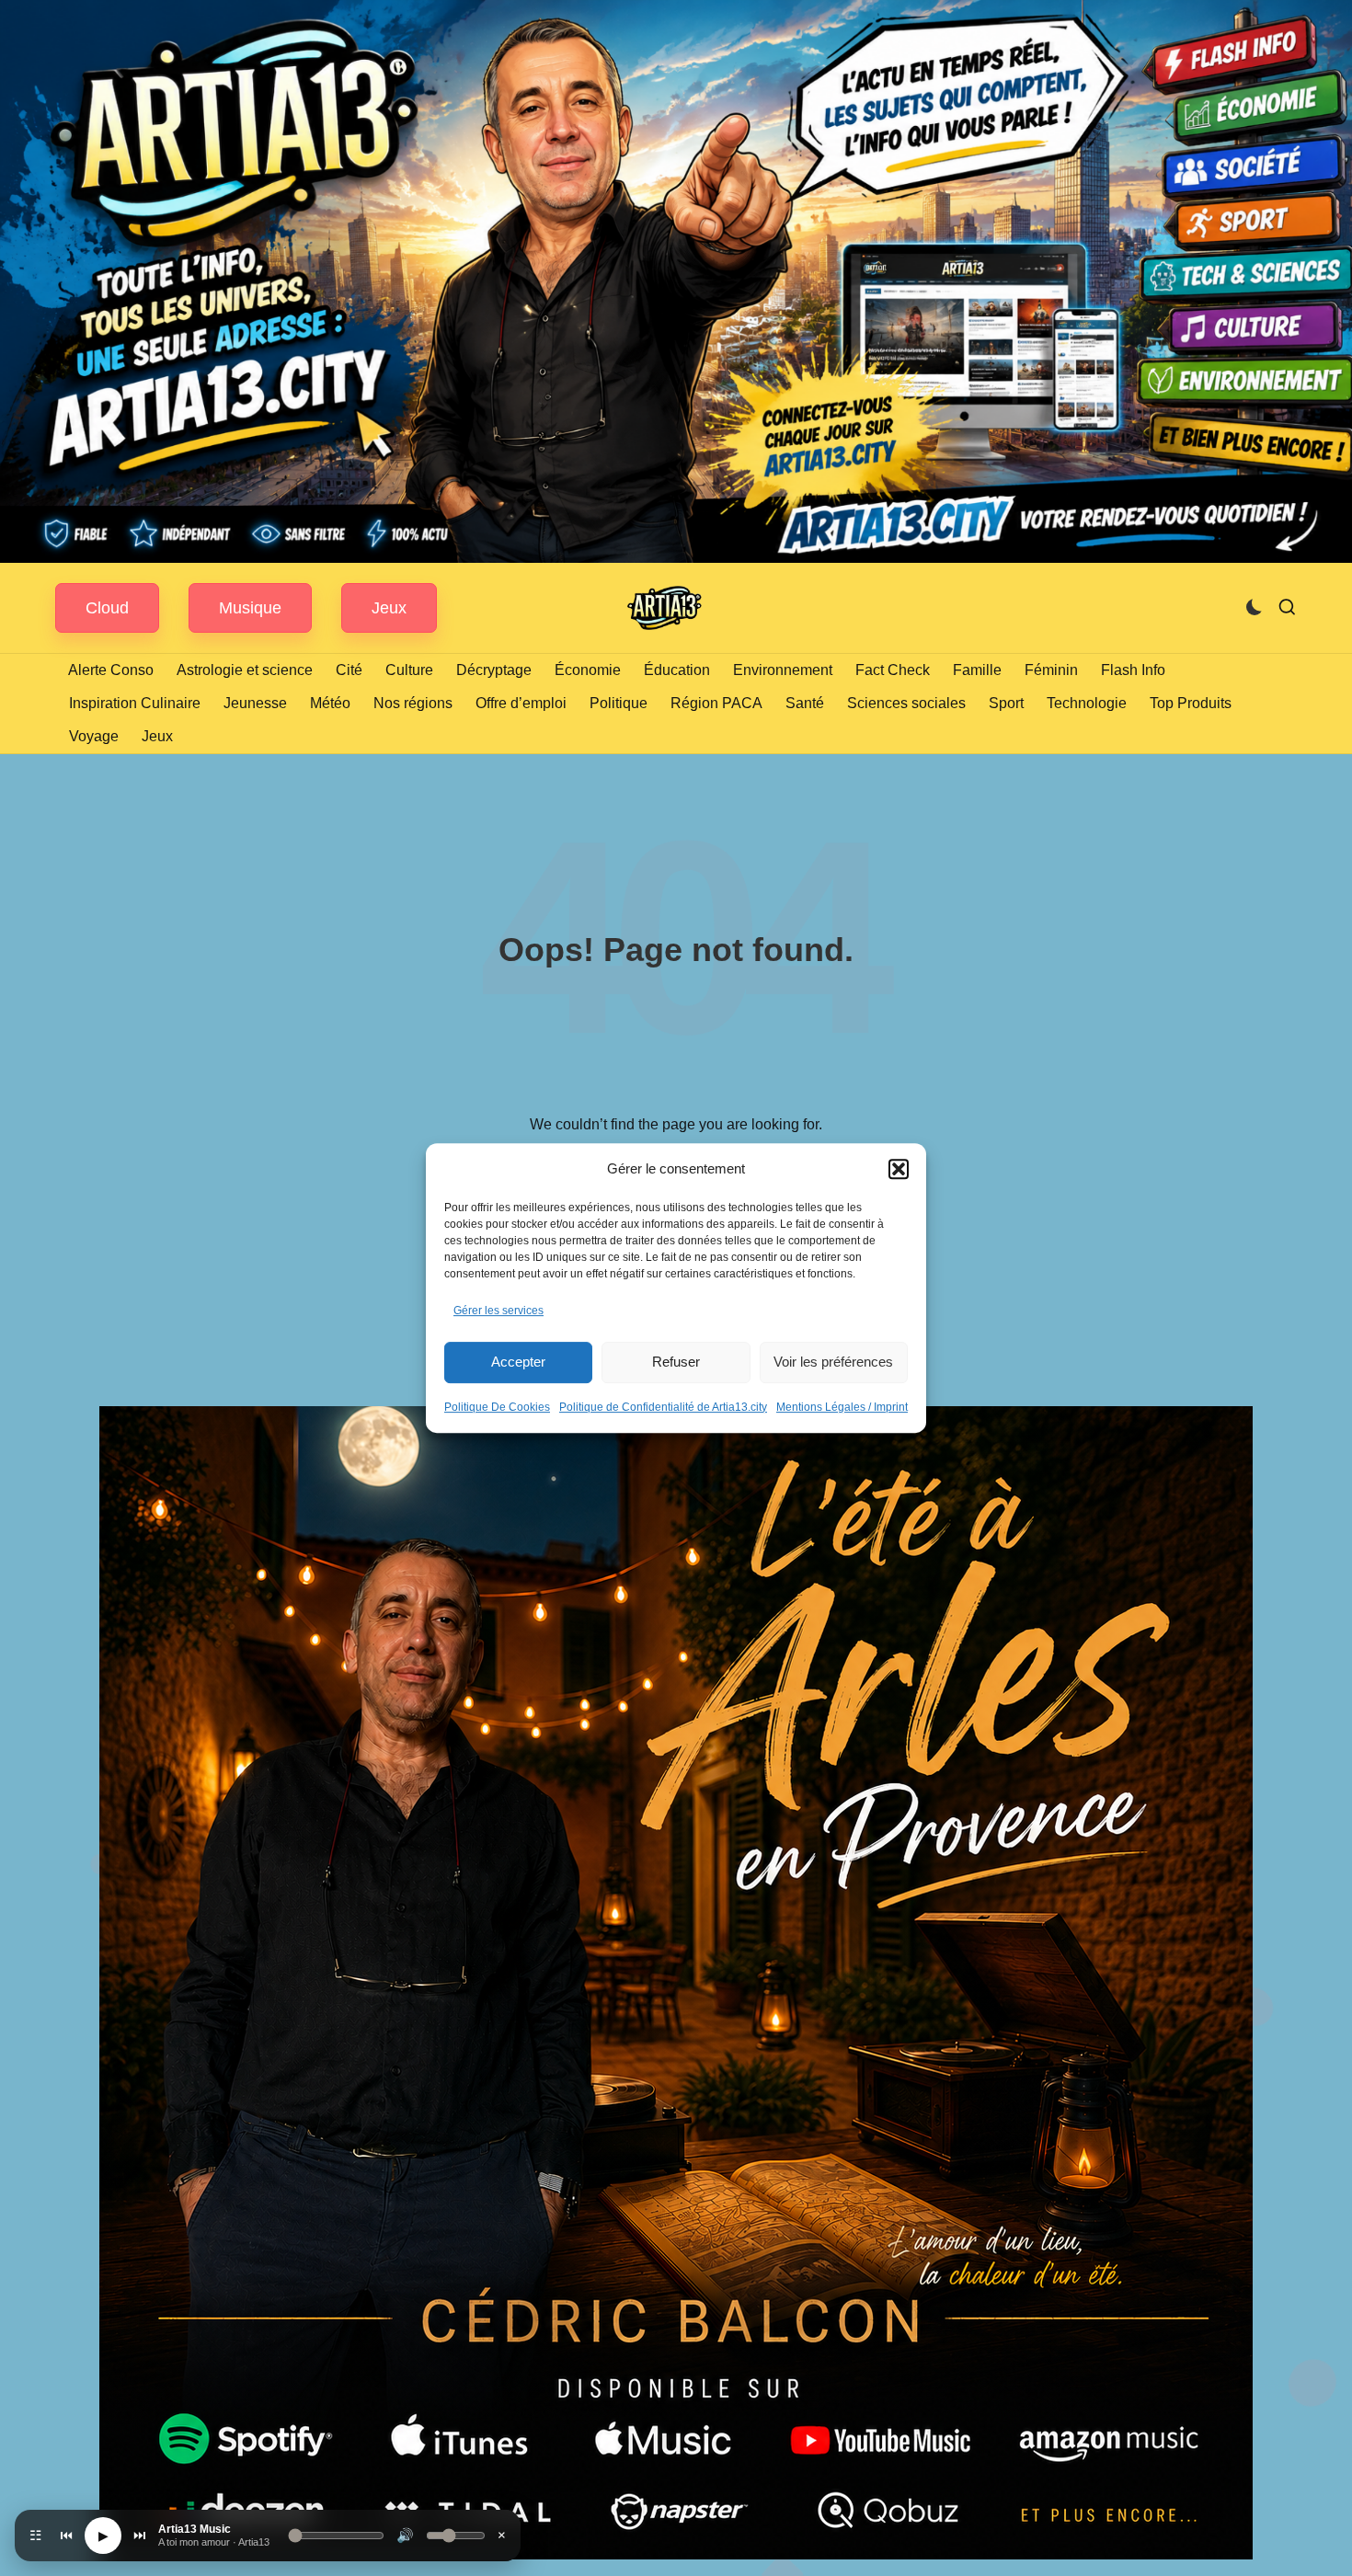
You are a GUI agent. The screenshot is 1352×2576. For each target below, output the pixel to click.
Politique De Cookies (497, 1407)
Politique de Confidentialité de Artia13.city (663, 1407)
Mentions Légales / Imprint (842, 1407)
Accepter (518, 1362)
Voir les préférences (833, 1362)
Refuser (676, 1362)
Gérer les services (498, 1311)
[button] (899, 1169)
